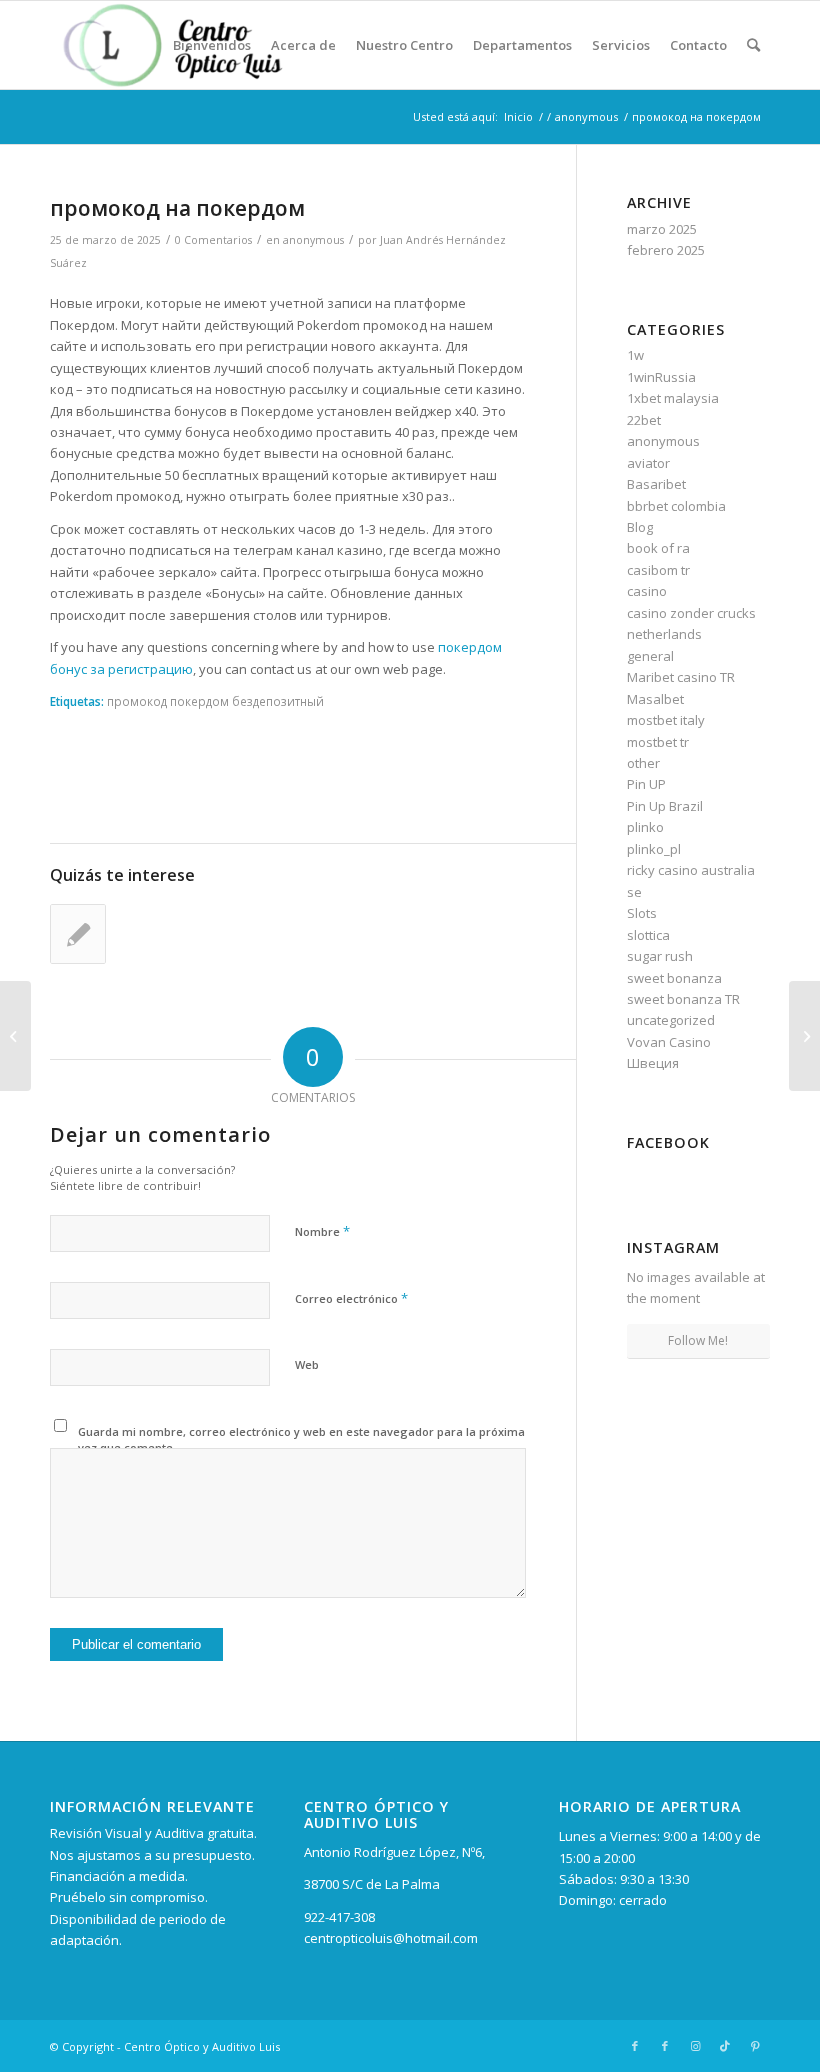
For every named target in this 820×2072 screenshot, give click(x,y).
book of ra (658, 548)
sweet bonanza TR (683, 999)
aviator (648, 463)
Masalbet (655, 699)
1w (635, 355)
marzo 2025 (662, 229)
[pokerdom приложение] (15, 1036)
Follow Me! (698, 1340)
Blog (640, 527)
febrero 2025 (666, 250)
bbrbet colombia (676, 506)
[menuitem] (212, 45)
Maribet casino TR (681, 677)
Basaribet (656, 484)
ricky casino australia (691, 870)
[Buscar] (753, 45)
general (650, 656)
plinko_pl (654, 849)
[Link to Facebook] (635, 2046)
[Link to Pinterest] (755, 2046)
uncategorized (671, 1020)
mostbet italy (666, 720)
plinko (645, 827)
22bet (644, 420)
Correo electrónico (351, 1298)
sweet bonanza (674, 978)
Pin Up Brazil (665, 806)
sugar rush (660, 956)
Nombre (322, 1231)
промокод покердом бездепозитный (215, 701)
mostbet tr (658, 742)
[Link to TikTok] (725, 2046)
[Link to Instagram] (695, 2046)
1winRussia (661, 377)
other (643, 763)
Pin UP (646, 784)
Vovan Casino (669, 1042)
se (634, 892)
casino (647, 591)
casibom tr (658, 570)
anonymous (313, 240)
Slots (642, 913)
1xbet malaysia (673, 398)
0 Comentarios (213, 240)
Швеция (653, 1063)
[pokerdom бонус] (78, 934)
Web (307, 1364)
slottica (648, 935)
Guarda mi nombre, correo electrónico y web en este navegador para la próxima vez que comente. (301, 1440)
